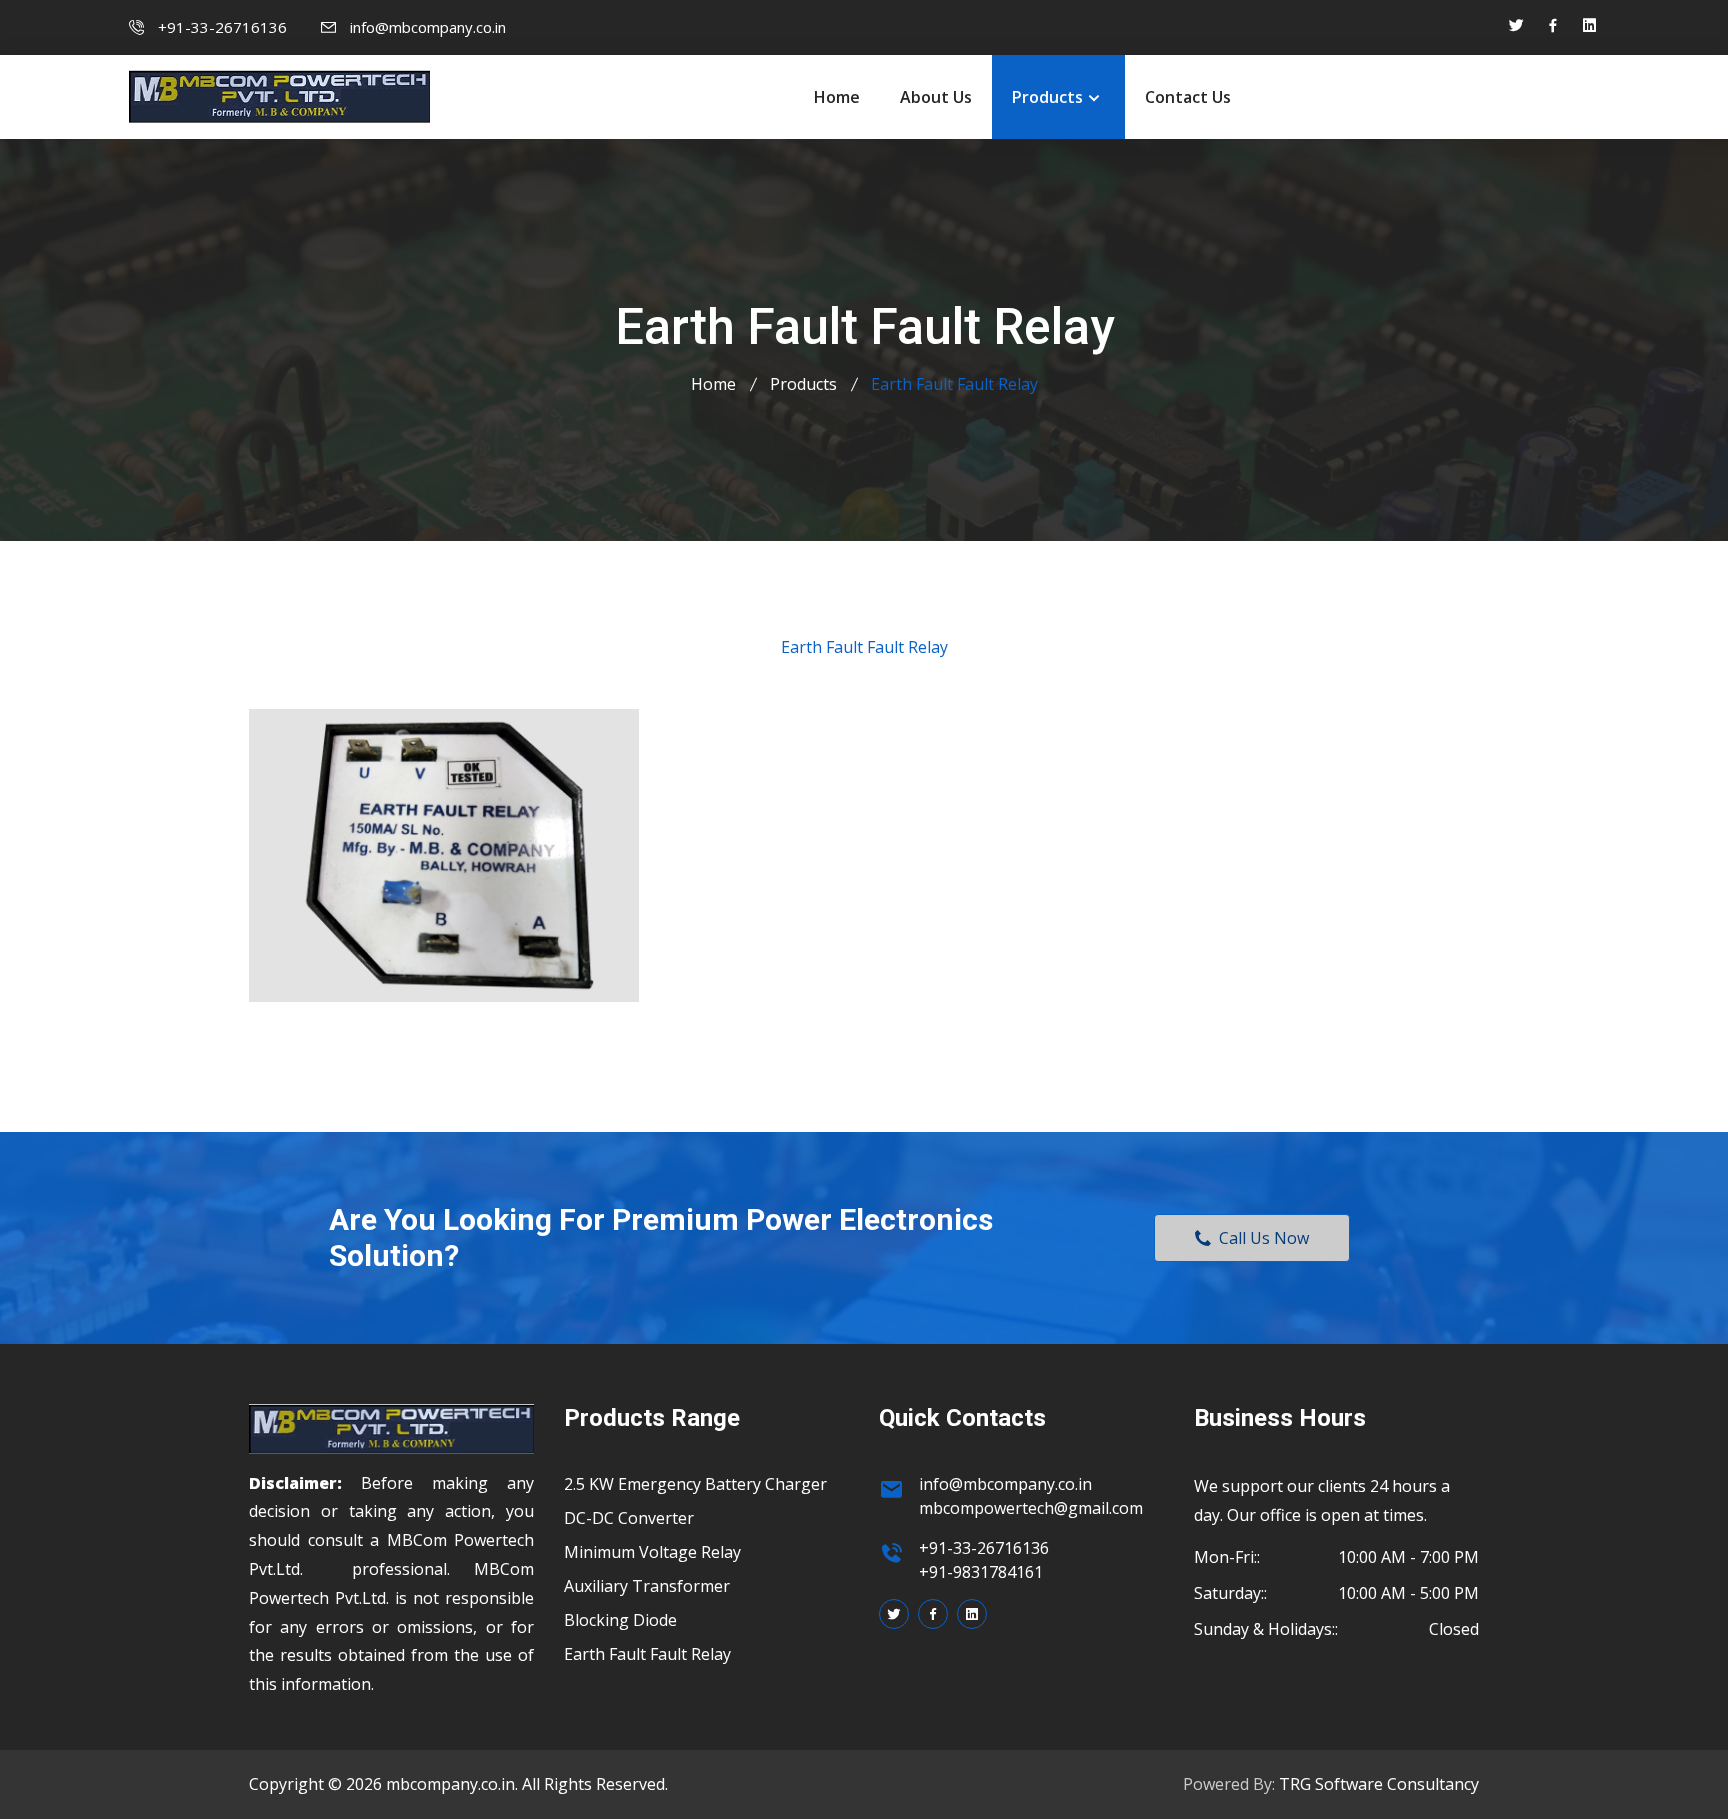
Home (837, 97)
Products (1047, 97)
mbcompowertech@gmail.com (1031, 1508)
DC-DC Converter (629, 1518)
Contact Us (1188, 97)
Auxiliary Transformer (647, 1586)
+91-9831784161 (981, 1572)
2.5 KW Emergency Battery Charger (695, 1484)
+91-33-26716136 (222, 27)
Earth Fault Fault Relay (647, 1654)
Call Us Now (1260, 1238)
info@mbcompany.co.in (428, 27)
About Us (936, 97)
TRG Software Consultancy (1379, 1784)
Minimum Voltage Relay (652, 1552)
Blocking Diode (620, 1620)
